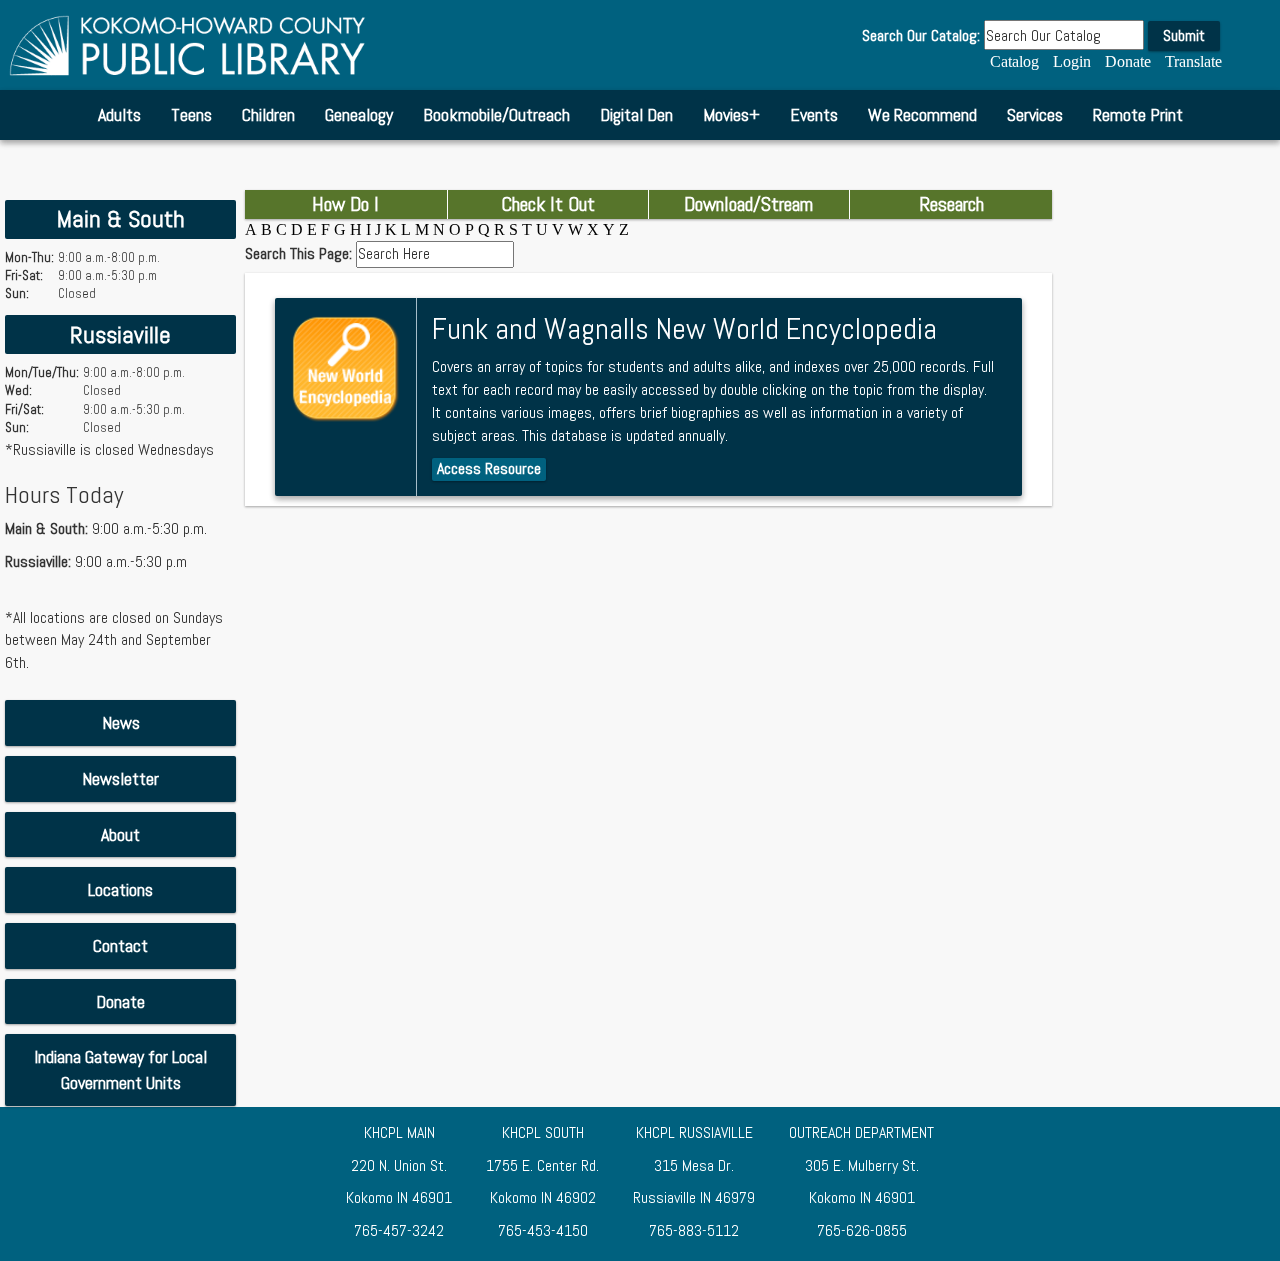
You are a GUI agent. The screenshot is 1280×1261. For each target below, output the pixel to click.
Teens (191, 114)
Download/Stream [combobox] (748, 204)
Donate (1128, 61)
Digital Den (636, 114)
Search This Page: (300, 254)
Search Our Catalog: (921, 36)
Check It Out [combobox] (548, 204)
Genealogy (359, 114)
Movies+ (731, 114)
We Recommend (922, 114)
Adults (119, 114)
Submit (1184, 35)
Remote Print (1138, 114)
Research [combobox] (951, 204)
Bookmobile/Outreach (496, 114)
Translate (1193, 61)
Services (1035, 114)
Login (1072, 61)
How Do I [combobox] (345, 204)
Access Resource (489, 468)
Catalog (1014, 61)
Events (814, 114)
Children (268, 114)
